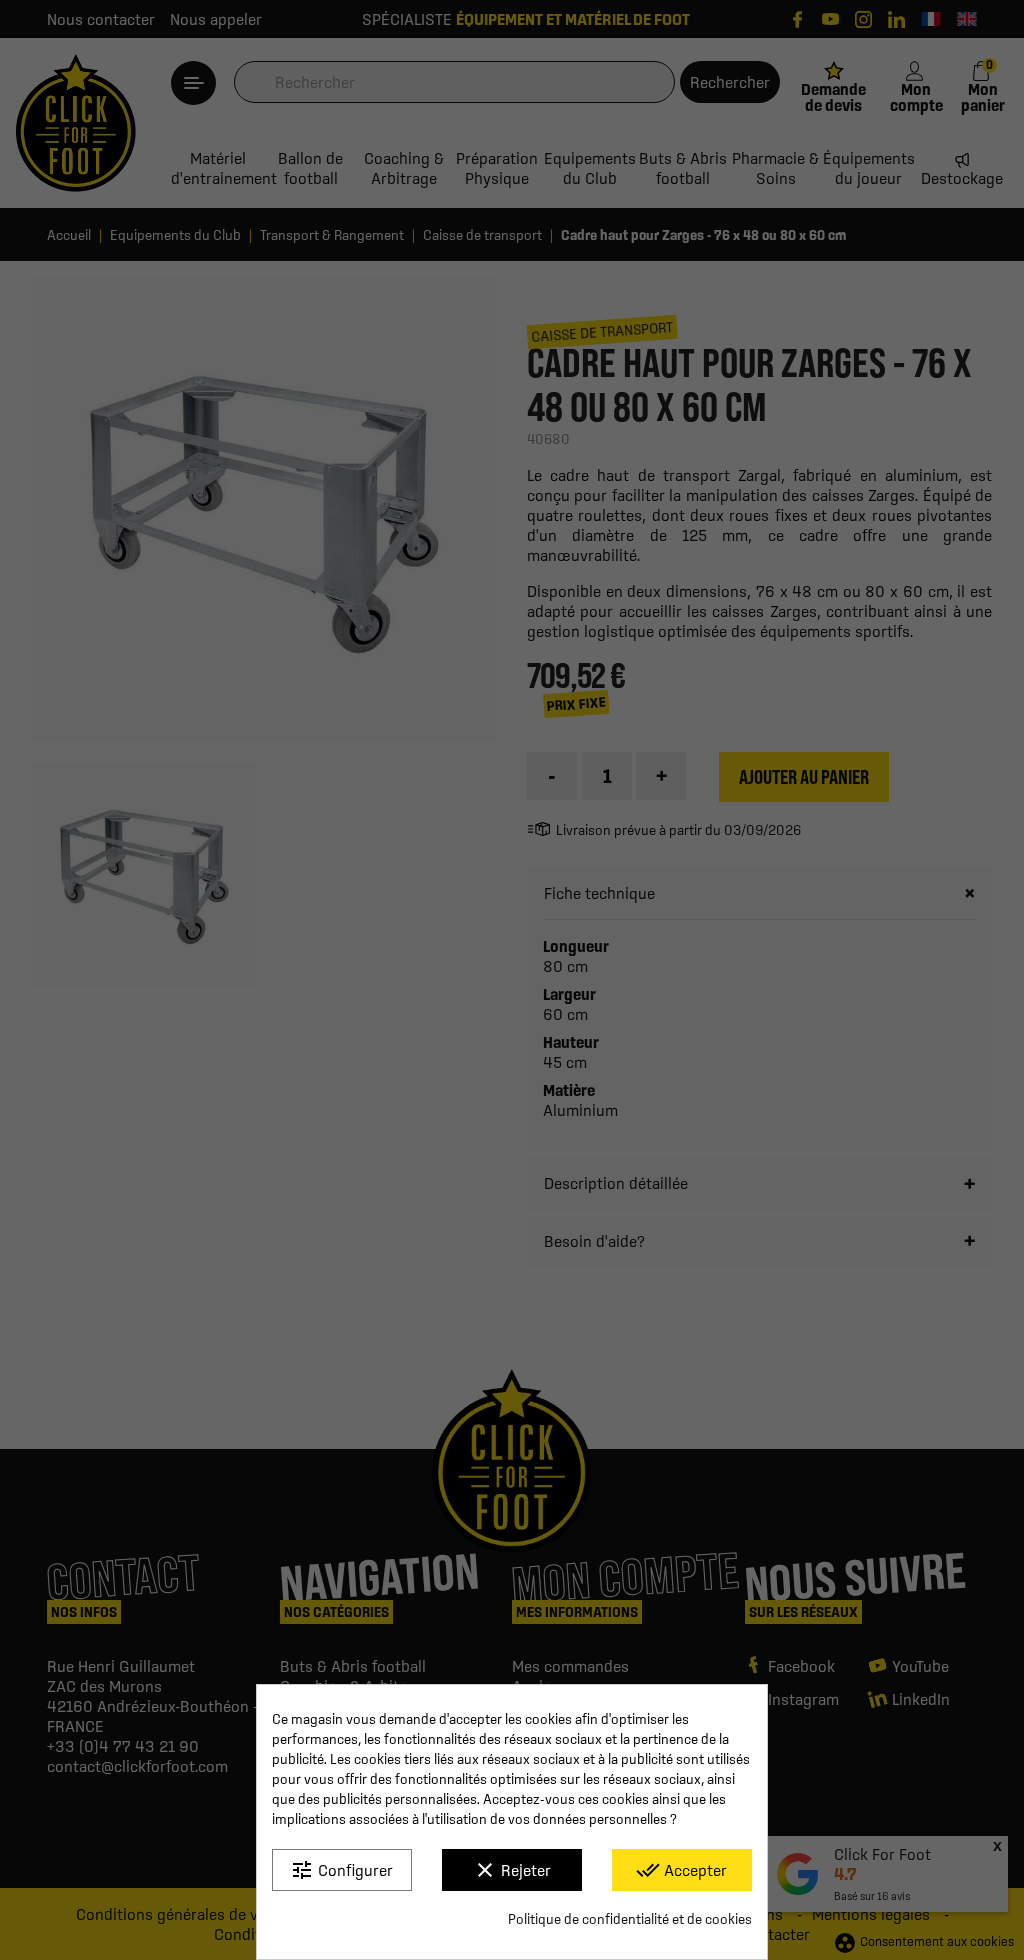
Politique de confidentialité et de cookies (630, 1919)
